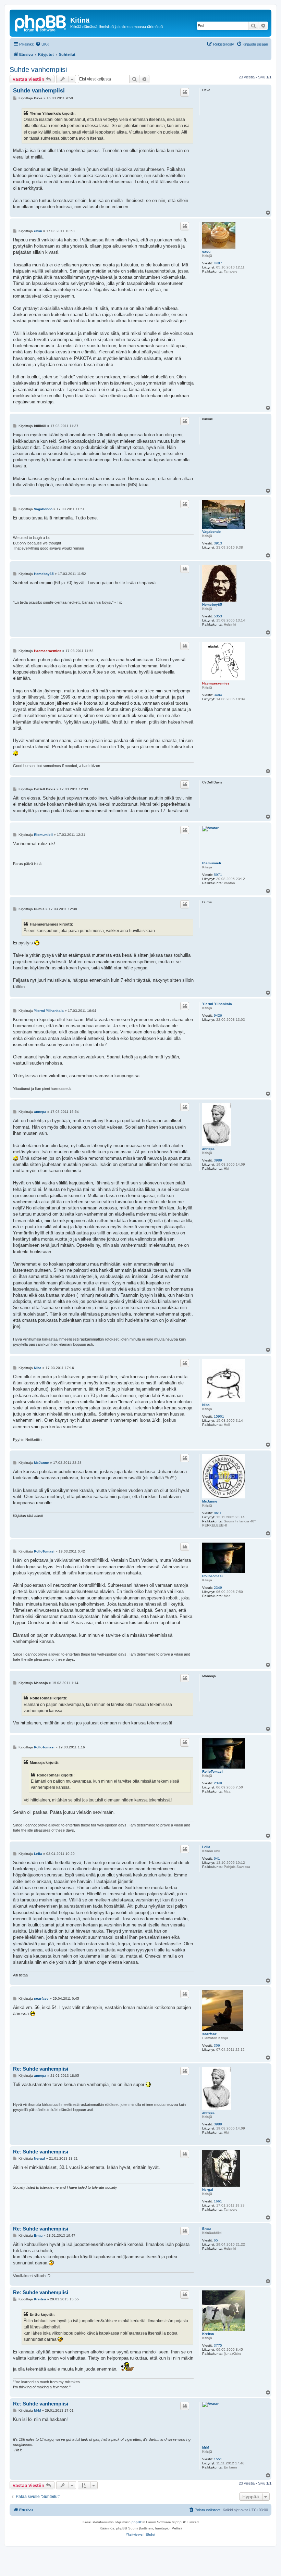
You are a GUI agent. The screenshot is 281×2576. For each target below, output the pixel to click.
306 (217, 2045)
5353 (218, 616)
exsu (206, 252)
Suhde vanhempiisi (38, 70)
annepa (208, 1149)
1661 (218, 2201)
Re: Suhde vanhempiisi (41, 2069)
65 (216, 2240)
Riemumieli (212, 863)
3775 (218, 2345)
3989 (218, 1160)
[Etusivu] (41, 22)
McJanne (210, 1501)
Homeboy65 (212, 605)
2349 (218, 1588)
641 (217, 1858)
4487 (218, 263)
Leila (206, 1847)
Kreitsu (208, 2334)
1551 (218, 2459)
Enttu (206, 2229)
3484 (218, 695)
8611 (218, 1513)
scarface (210, 2034)
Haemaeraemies (216, 683)
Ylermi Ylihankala (217, 1004)
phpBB (137, 2522)
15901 (219, 1416)
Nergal (208, 2190)
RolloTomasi (212, 1576)
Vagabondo (211, 532)
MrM (206, 2447)
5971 (218, 875)
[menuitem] (42, 44)
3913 (218, 543)
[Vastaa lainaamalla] (185, 92)
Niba (206, 1405)
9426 (218, 1015)
